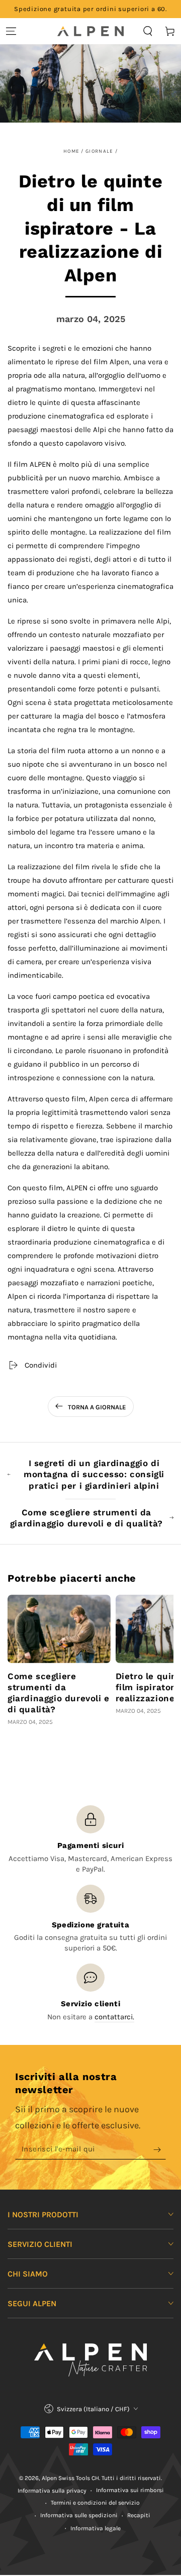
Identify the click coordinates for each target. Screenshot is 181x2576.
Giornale (99, 151)
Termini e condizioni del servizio (95, 2503)
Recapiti (139, 2515)
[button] (148, 31)
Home (71, 151)
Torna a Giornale (97, 1407)
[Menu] (11, 31)
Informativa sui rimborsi (130, 2490)
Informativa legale (96, 2528)
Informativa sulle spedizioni (79, 2515)
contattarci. (114, 2017)
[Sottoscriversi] (160, 2149)
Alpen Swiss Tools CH (70, 2478)
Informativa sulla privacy (52, 2491)
